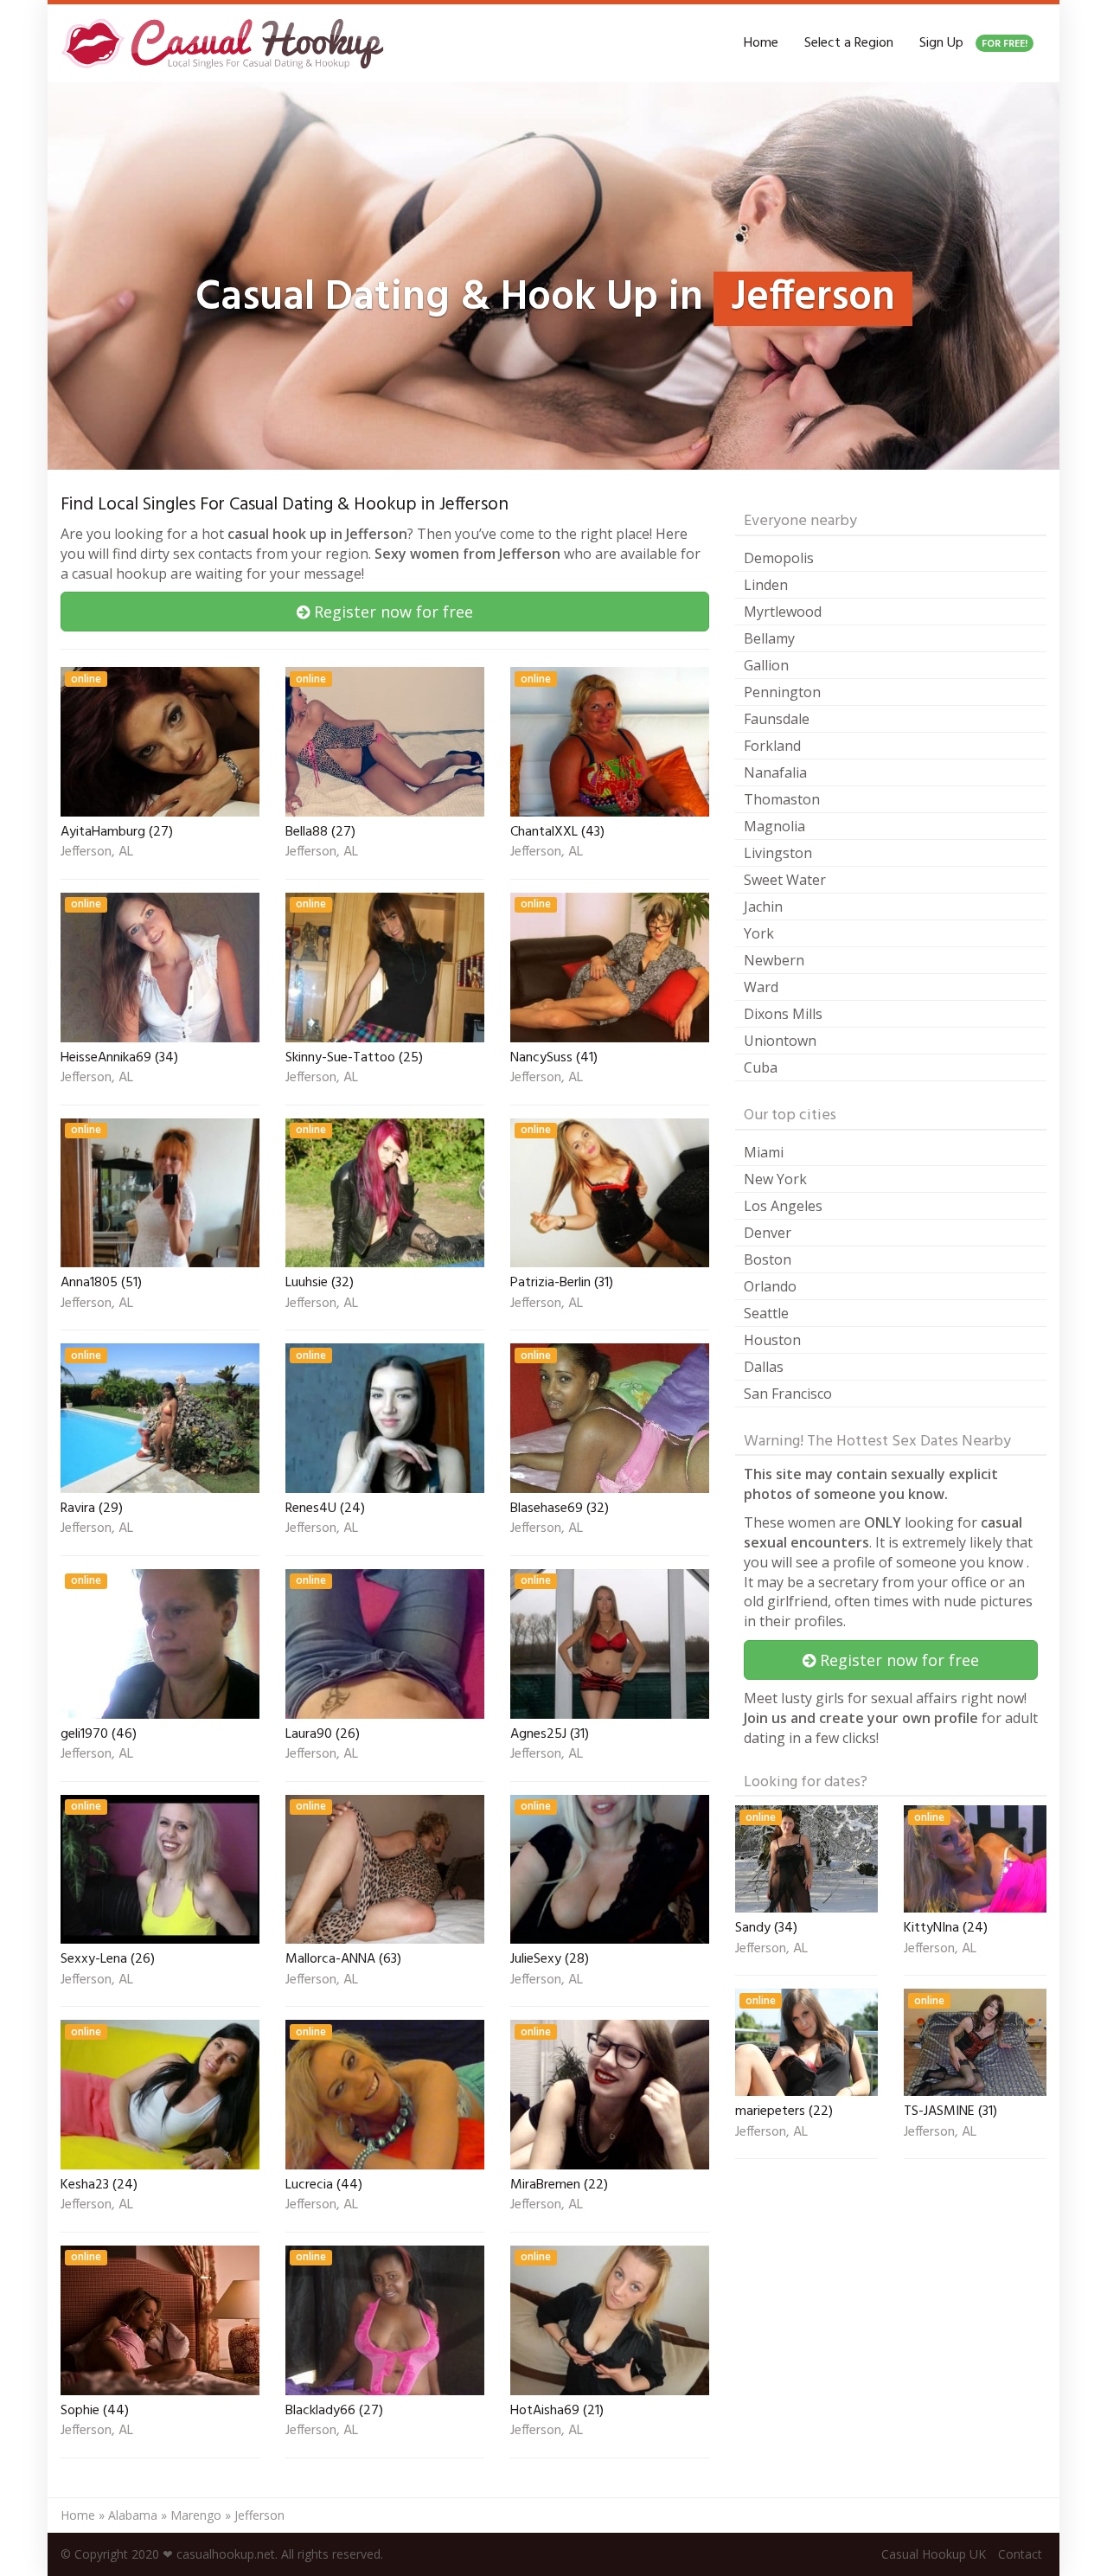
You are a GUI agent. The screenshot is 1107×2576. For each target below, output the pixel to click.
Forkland (772, 746)
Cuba (761, 1067)
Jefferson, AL (97, 853)
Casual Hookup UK (934, 2554)
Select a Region (849, 43)
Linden (766, 585)
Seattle (766, 1313)
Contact (1020, 2554)
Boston (768, 1259)
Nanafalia (775, 772)
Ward (761, 987)
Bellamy (769, 638)
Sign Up (973, 43)
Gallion (766, 665)
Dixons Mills (783, 1014)
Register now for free (391, 612)
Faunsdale (777, 719)
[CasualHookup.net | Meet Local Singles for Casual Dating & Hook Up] (226, 43)
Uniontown (780, 1041)
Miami (764, 1152)
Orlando (770, 1286)
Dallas (764, 1367)
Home (761, 43)
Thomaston (782, 799)
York (759, 933)
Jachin (763, 907)
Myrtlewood (783, 612)
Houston (772, 1340)
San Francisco (788, 1394)
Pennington (782, 692)
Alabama (133, 2515)
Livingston (778, 853)
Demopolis (779, 558)
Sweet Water (785, 880)
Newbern (774, 960)
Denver (768, 1233)
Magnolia (774, 826)
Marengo (196, 2515)
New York (775, 1179)
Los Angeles (783, 1206)
